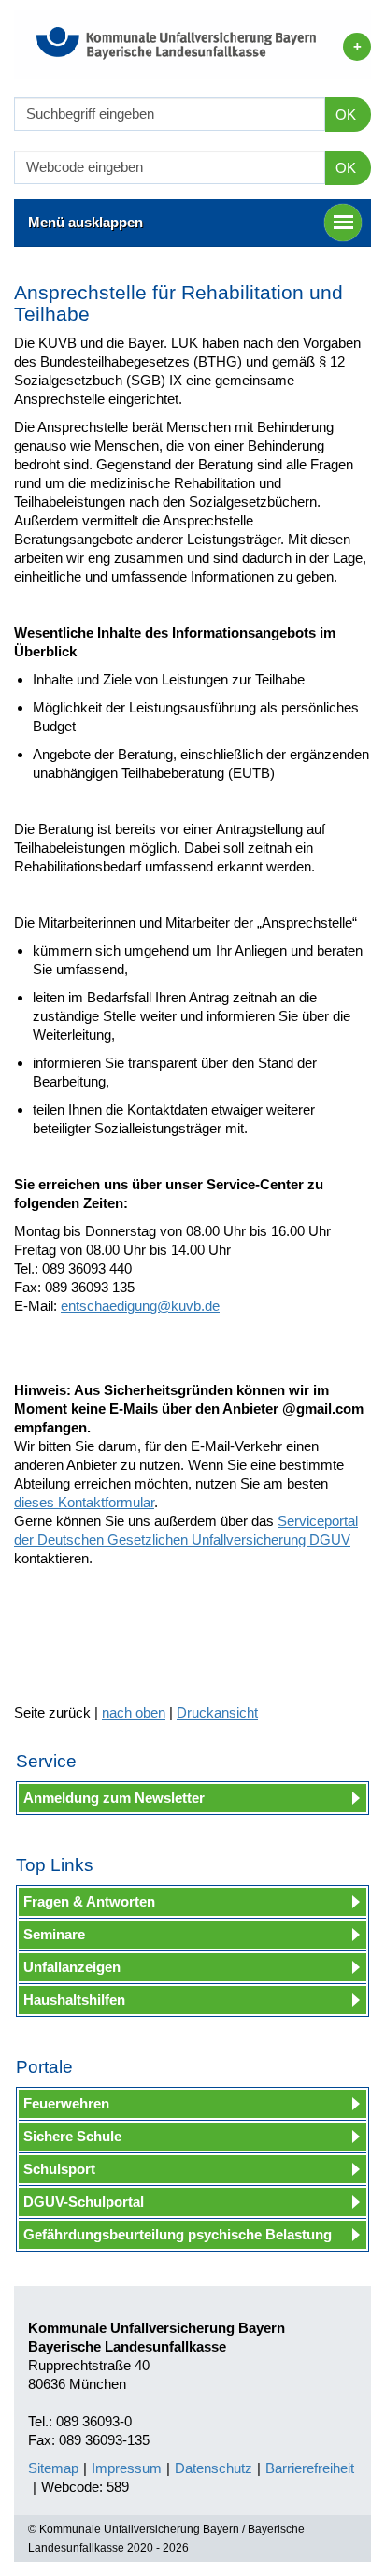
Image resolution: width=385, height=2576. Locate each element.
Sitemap (53, 2468)
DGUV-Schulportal (84, 2202)
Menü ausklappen (86, 222)
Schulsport (59, 2169)
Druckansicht (217, 1713)
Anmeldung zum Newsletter (114, 1798)
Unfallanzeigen (72, 1967)
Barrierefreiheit (310, 2468)
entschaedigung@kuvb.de (140, 1306)
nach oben (134, 1713)
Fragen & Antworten (89, 1901)
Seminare (54, 1934)
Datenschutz (214, 2468)
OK (346, 115)
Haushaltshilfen (74, 2000)
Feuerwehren (66, 2103)
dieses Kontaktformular (84, 1502)
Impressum (127, 2468)
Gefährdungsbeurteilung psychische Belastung (178, 2234)
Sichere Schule (72, 2136)
